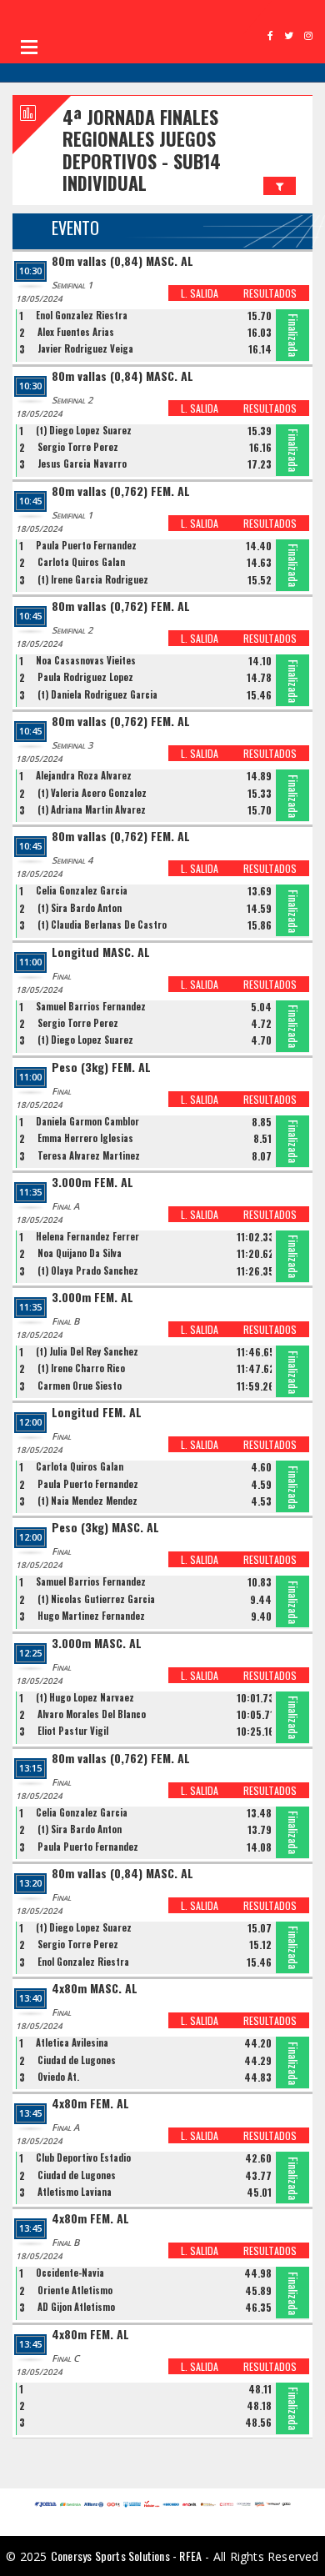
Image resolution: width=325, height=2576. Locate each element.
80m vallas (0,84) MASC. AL (122, 261)
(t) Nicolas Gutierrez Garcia (96, 1599)
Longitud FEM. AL (97, 1413)
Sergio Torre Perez (78, 447)
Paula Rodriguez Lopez (85, 677)
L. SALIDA (200, 293)
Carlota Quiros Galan (81, 562)
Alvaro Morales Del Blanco (92, 1714)
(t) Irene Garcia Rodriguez (93, 579)
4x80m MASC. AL (95, 1989)
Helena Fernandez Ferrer (87, 1236)
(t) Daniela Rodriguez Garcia (97, 694)
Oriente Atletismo (75, 2290)
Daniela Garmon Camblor (87, 1121)
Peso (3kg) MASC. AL (105, 1528)
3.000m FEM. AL (92, 1183)
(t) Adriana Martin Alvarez (92, 809)
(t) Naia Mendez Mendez (87, 1501)
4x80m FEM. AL (90, 2104)
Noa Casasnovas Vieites (86, 660)
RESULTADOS (270, 293)
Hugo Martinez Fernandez (91, 1616)
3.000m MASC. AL (97, 1644)
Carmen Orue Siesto (80, 1386)
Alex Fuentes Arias (76, 332)
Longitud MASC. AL (101, 952)
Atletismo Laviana (75, 2192)
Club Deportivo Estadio (83, 2158)
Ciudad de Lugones (77, 2060)
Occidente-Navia (70, 2273)
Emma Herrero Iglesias (85, 1138)
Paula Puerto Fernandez (86, 545)
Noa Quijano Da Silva (80, 1253)
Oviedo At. (58, 2077)
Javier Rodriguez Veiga (85, 348)
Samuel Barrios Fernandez (91, 1006)
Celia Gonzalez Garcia (82, 890)
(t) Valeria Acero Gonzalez (92, 793)
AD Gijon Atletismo (76, 2307)
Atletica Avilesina (72, 2042)
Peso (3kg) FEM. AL (101, 1067)
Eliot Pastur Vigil (73, 1731)
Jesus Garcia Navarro (82, 464)
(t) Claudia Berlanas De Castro (102, 925)
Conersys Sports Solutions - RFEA (126, 2556)
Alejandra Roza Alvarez (84, 775)
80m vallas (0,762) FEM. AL (121, 491)
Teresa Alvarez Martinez (89, 1155)
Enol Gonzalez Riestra (82, 315)
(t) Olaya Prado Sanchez (88, 1270)
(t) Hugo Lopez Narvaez (85, 1697)
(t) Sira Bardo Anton (80, 908)
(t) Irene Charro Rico (81, 1368)
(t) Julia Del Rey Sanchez (87, 1351)
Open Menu (29, 47)
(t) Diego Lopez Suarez (84, 430)
